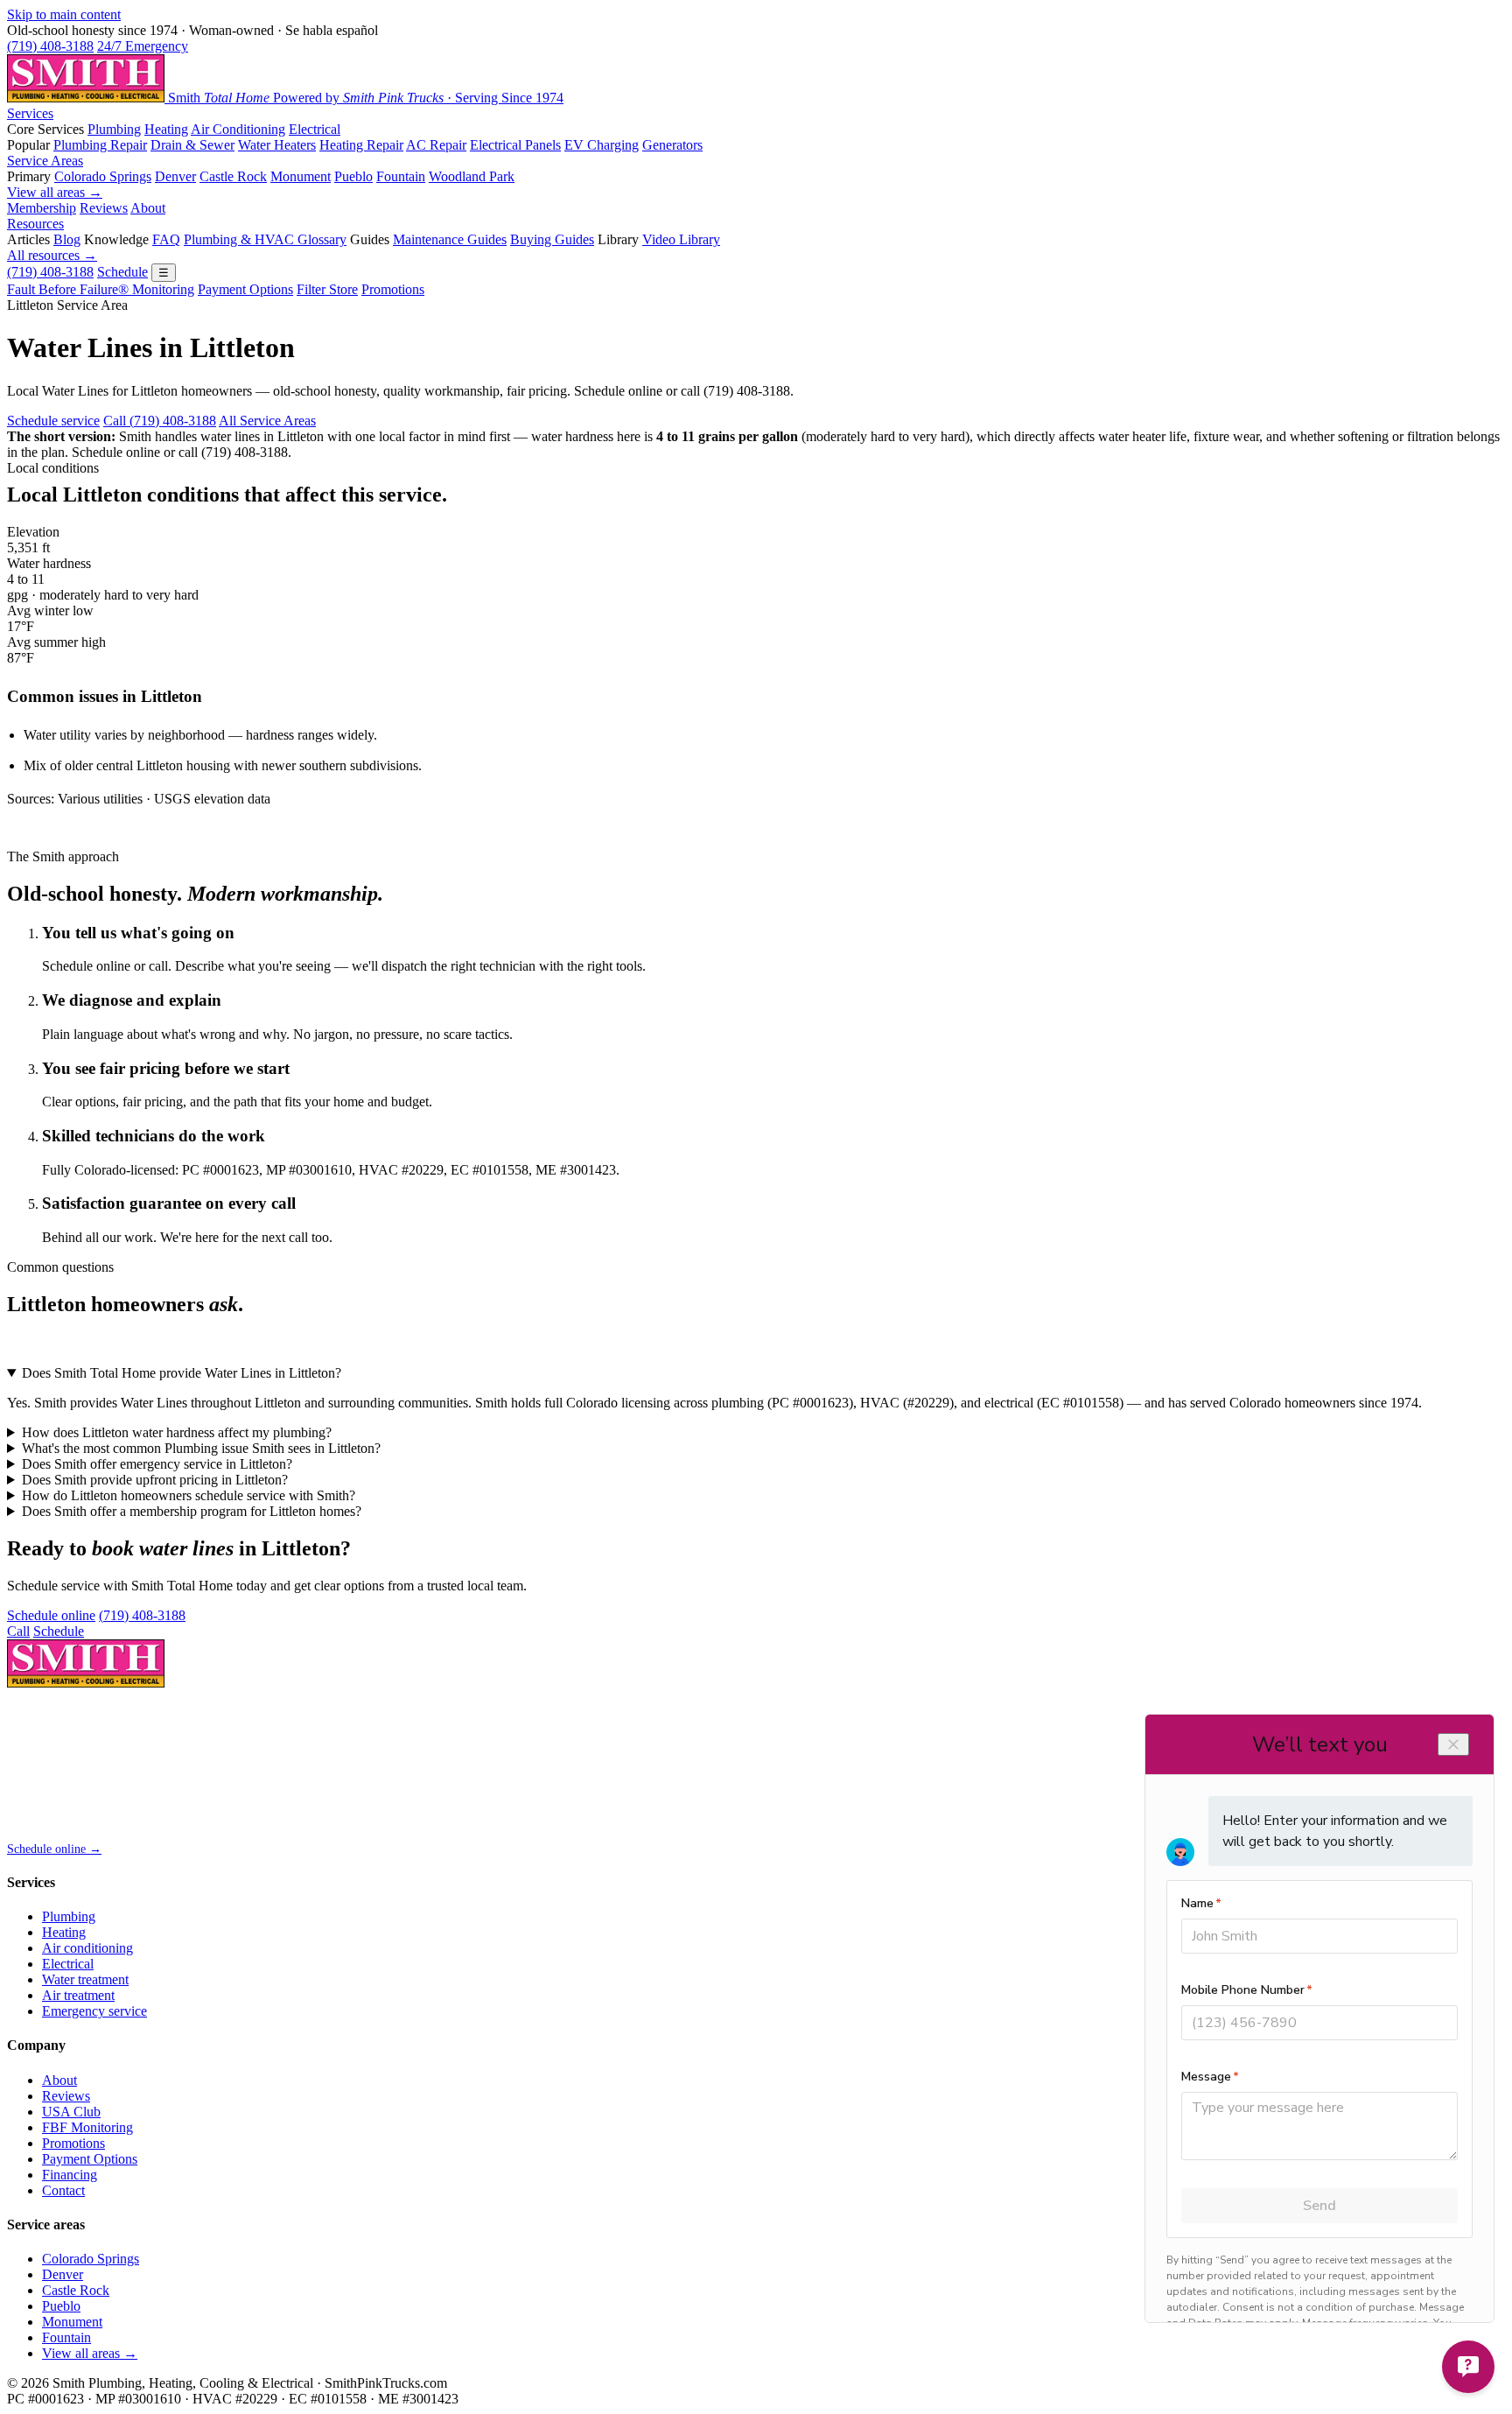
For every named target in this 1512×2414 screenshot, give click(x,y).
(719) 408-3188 (50, 46)
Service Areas (45, 161)
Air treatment (78, 1995)
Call (18, 1631)
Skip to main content (64, 14)
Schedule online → (54, 1849)
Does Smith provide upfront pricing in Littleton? (155, 1480)
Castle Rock (233, 176)
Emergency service (94, 2011)
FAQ (166, 239)
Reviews (104, 208)
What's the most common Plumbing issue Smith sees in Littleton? (201, 1448)
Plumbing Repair (100, 145)
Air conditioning (87, 1948)
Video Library (681, 239)
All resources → (52, 255)
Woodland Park (472, 176)
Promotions (393, 289)
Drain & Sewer (192, 145)
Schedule (122, 272)
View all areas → (55, 192)
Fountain (401, 176)
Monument (301, 176)
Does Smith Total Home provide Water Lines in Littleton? (182, 1373)
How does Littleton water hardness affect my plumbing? (177, 1432)
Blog (67, 239)
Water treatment (85, 1979)
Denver (175, 176)
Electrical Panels (515, 145)
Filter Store (327, 289)
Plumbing (114, 129)
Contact (63, 2190)
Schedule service (53, 421)
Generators (672, 145)
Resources (35, 224)
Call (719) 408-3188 (160, 421)
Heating (166, 129)
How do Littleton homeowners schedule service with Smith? (189, 1495)
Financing (70, 2175)
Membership (42, 208)
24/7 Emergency (143, 46)
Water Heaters (277, 145)
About (148, 208)
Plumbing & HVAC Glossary (265, 239)
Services (30, 113)
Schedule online (51, 1615)
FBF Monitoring (87, 2127)
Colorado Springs (103, 176)
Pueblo (353, 176)
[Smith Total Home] (86, 1683)
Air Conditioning (238, 129)
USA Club (71, 2112)
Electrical (315, 129)
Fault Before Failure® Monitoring (101, 289)
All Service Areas (267, 421)
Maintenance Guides (450, 239)
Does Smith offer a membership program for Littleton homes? (192, 1511)
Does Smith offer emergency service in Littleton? (157, 1464)
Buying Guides (552, 239)
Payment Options (245, 289)
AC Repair (436, 145)
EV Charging (602, 145)
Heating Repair (361, 145)
